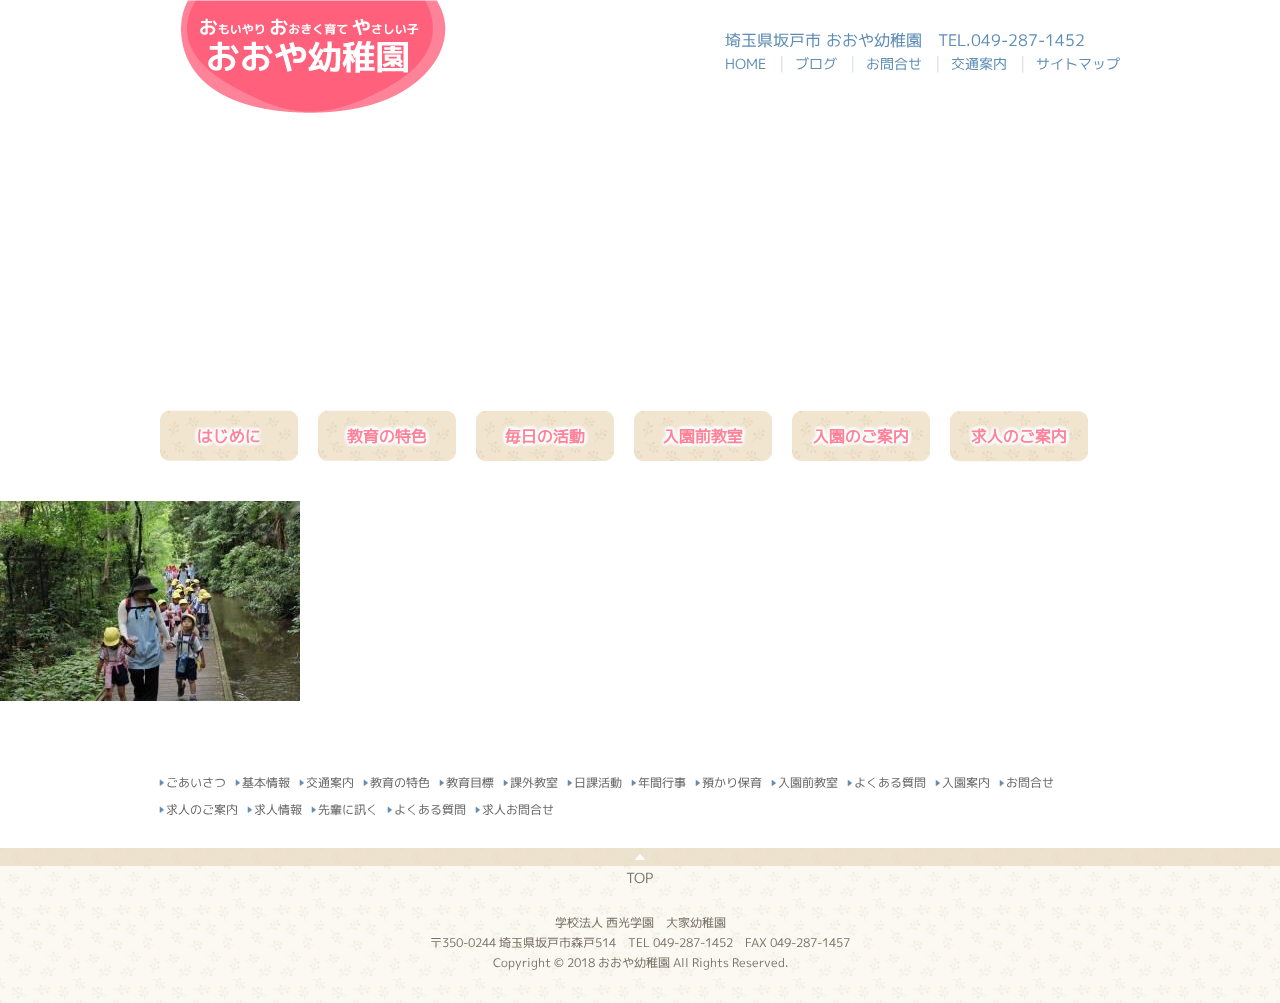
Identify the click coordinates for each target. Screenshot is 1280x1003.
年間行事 (662, 779)
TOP (639, 877)
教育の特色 (387, 436)
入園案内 (966, 779)
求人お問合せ (518, 806)
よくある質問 (890, 779)
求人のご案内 (1019, 436)
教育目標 (470, 779)
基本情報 (266, 779)
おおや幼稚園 (313, 56)
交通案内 (983, 63)
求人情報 (278, 806)
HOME (755, 63)
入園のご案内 (861, 436)
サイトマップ (1078, 63)
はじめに (229, 436)
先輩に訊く (348, 806)
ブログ (820, 63)
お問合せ (898, 63)
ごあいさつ (196, 779)
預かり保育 (732, 779)
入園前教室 (703, 436)
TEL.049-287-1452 (1011, 40)
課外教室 (534, 779)
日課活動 (598, 779)
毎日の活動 (545, 436)
